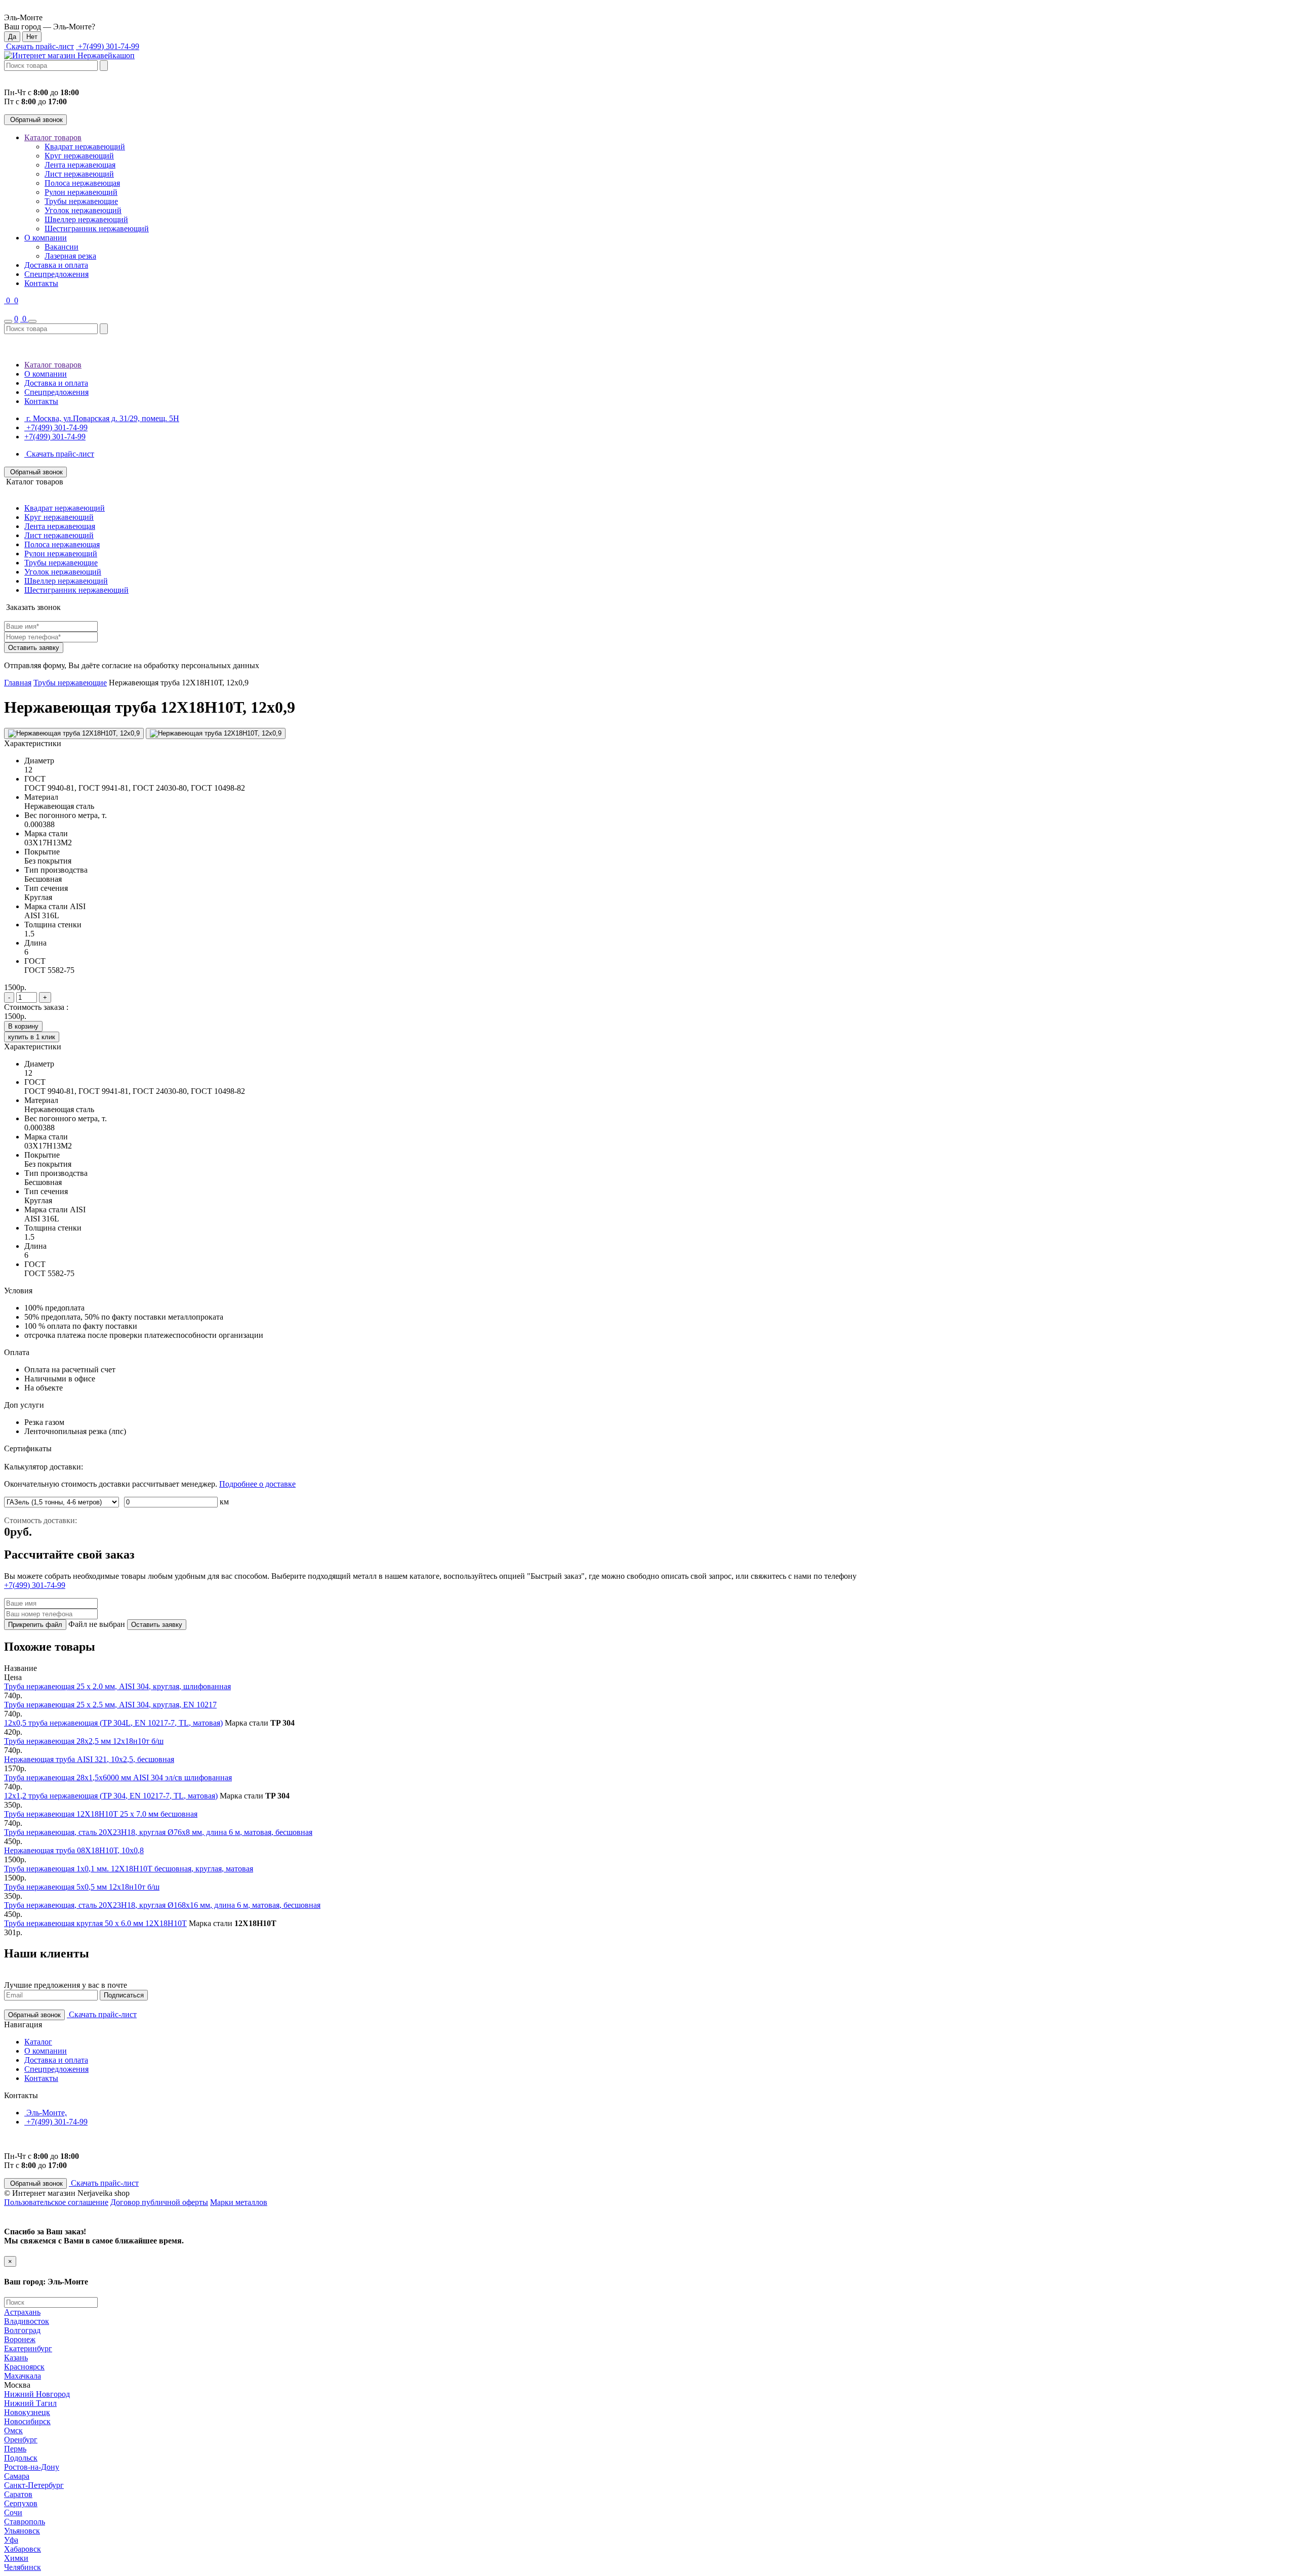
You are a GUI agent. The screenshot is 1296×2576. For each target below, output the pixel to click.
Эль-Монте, (46, 2113)
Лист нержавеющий (79, 174)
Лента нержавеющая (80, 165)
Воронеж (20, 2339)
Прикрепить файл (35, 1625)
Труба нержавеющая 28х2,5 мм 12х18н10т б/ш (84, 1741)
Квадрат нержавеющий (85, 147)
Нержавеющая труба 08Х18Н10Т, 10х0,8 (74, 1850)
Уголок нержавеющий (83, 210)
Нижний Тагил (30, 2403)
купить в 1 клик (32, 1037)
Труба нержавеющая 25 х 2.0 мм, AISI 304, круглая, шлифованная (117, 1686)
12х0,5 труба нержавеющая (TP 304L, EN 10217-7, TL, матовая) (113, 1723)
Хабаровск (23, 2549)
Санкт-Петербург (34, 2485)
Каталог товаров (53, 137)
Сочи (13, 2512)
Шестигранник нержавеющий (97, 229)
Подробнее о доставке (257, 1484)
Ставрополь (25, 2522)
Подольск (21, 2458)
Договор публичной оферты (159, 2202)
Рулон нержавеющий (81, 192)
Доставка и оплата (56, 265)
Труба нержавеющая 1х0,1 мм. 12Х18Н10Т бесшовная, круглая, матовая (129, 1869)
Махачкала (23, 2376)
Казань (16, 2358)
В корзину (23, 1026)
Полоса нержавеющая (82, 183)
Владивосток (27, 2321)
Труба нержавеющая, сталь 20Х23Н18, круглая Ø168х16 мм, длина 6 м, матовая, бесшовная (162, 1905)
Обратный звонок (35, 120)
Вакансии (62, 247)
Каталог (38, 2042)
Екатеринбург (28, 2348)
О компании (46, 238)
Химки (16, 2558)
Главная (18, 683)
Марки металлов (239, 2202)
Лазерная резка (70, 256)
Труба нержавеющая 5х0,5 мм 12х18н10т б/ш (82, 1887)
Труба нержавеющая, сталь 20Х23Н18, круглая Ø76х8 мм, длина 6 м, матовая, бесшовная (158, 1832)
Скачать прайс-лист (39, 46)
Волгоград (22, 2330)
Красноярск (24, 2367)
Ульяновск (22, 2531)
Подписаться (124, 1995)
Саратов (18, 2494)
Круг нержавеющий (79, 156)
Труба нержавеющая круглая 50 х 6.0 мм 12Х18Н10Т (95, 1923)
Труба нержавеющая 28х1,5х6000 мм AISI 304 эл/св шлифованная (118, 1777)
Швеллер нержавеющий (86, 219)
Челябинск (23, 2567)
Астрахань (22, 2312)
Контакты (41, 283)
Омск (13, 2430)
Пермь (15, 2449)
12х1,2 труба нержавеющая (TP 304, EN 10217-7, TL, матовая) (111, 1796)
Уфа (11, 2540)
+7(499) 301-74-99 (108, 46)
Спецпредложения (56, 274)
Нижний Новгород (37, 2394)
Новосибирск (27, 2421)
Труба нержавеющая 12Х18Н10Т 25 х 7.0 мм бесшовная (101, 1814)
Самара (17, 2476)
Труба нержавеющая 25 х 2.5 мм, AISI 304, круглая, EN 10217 (110, 1705)
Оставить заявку (34, 648)
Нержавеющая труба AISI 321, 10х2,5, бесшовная (89, 1759)
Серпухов (21, 2503)
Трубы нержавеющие (81, 201)
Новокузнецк (27, 2412)
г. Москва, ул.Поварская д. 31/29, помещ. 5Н (102, 418)
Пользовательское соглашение (56, 2202)
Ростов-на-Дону (32, 2467)
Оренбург (21, 2440)
